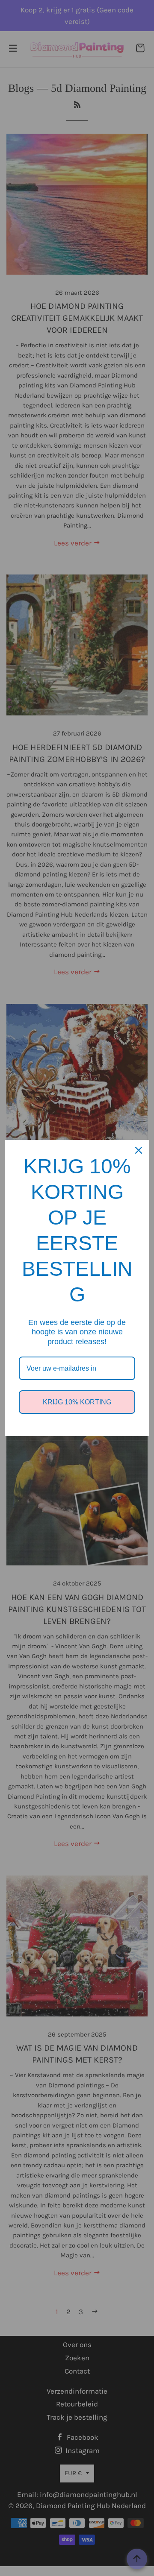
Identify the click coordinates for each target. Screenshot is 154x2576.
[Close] (139, 1150)
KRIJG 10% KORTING (77, 1402)
